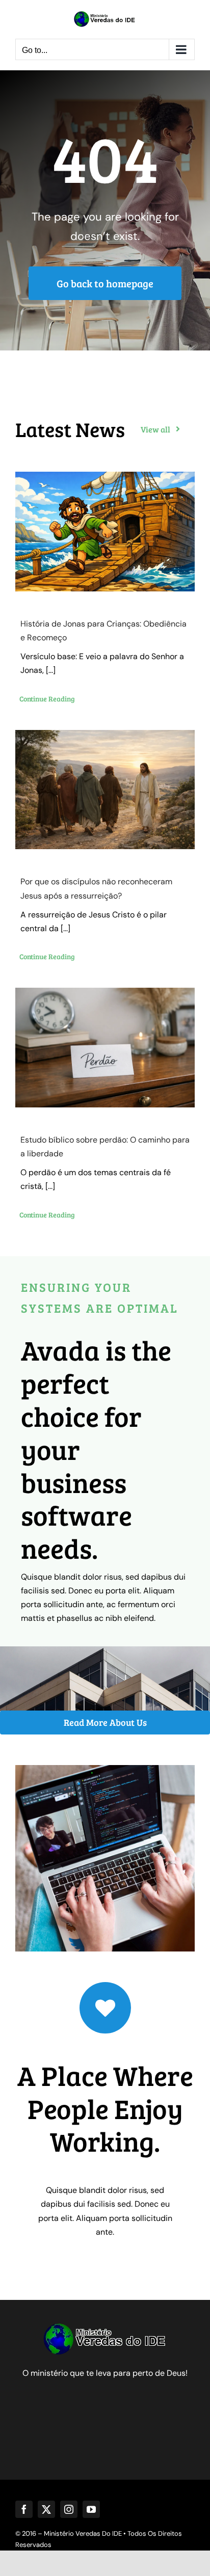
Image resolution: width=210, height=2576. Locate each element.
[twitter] (46, 2509)
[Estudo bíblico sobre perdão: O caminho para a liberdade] (105, 1048)
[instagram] (69, 2509)
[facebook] (24, 2509)
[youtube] (91, 2509)
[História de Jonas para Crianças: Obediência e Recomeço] (105, 532)
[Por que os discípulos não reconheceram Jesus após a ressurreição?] (105, 790)
